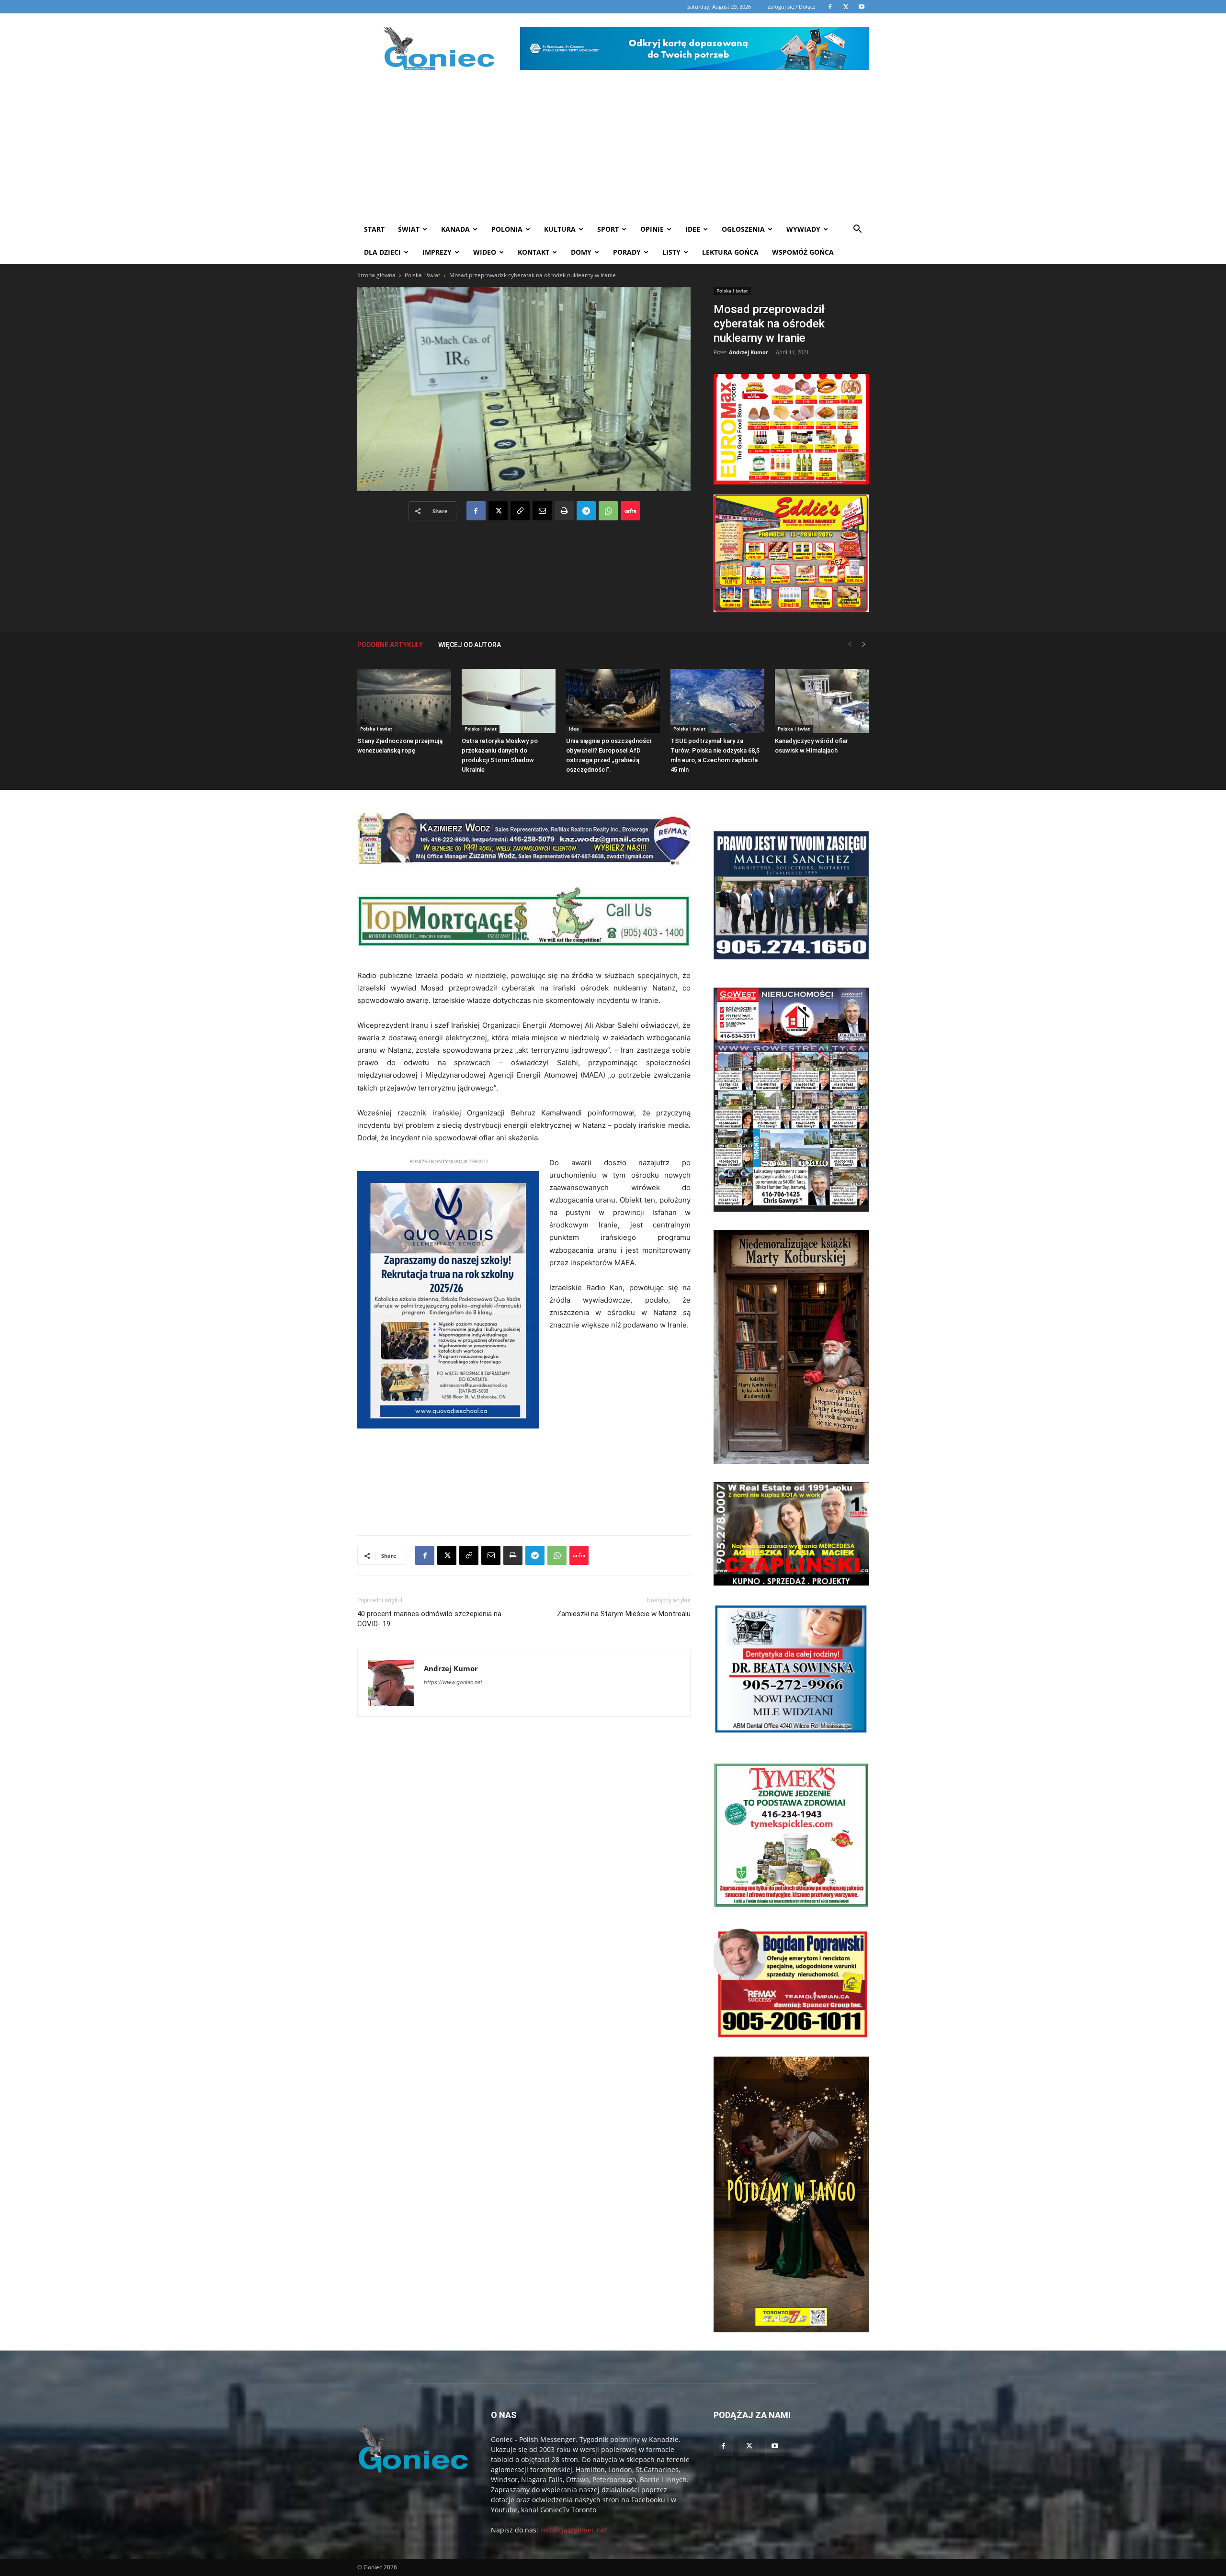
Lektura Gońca (730, 252)
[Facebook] (476, 511)
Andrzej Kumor (749, 352)
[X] (498, 511)
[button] (857, 230)
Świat (409, 229)
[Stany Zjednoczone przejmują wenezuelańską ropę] (404, 701)
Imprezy (437, 252)
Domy (581, 252)
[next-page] (864, 645)
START (374, 229)
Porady (627, 252)
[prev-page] (850, 645)
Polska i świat (422, 275)
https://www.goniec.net (453, 1682)
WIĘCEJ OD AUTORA (470, 645)
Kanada (455, 229)
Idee (693, 229)
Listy (671, 252)
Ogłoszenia (743, 229)
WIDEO (485, 252)
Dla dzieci (382, 252)
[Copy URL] (520, 511)
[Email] (542, 511)
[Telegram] (586, 511)
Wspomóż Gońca (803, 252)
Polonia (507, 229)
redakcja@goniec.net (574, 2530)
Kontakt (534, 252)
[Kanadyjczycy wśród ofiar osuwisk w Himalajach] (822, 701)
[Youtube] (775, 2446)
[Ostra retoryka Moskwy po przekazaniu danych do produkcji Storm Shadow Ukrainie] (509, 701)
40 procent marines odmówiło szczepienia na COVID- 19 (429, 1619)
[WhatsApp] (608, 511)
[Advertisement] (613, 146)
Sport (608, 229)
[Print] (564, 511)
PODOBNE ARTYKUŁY (390, 645)
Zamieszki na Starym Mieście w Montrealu (624, 1614)
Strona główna (376, 275)
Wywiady (803, 229)
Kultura (560, 229)
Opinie (652, 229)
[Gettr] (630, 511)
